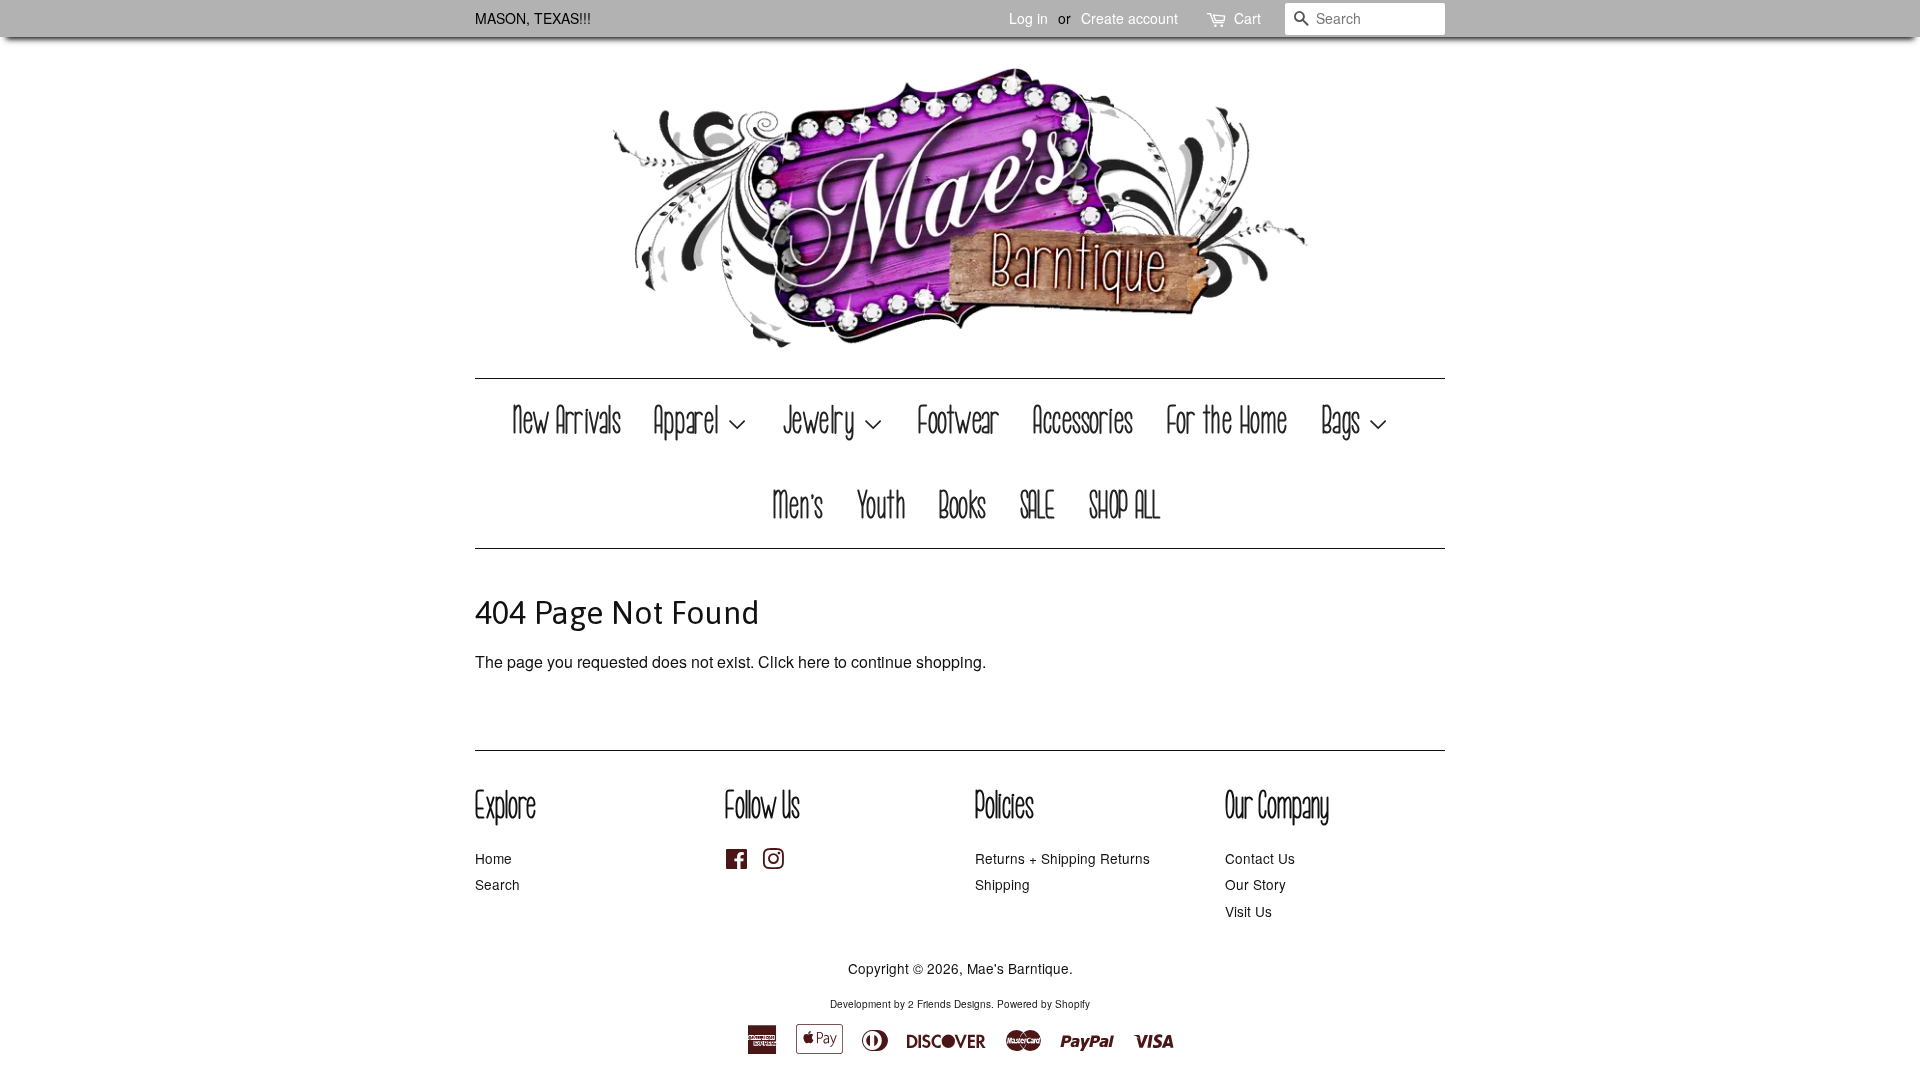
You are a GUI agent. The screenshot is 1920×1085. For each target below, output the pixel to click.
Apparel (690, 421)
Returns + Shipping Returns (1062, 858)
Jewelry (823, 421)
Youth (882, 506)
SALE (1038, 506)
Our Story (1255, 884)
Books (963, 506)
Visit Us (1248, 911)
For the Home (1228, 421)
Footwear (959, 421)
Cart (1247, 18)
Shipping (1002, 884)
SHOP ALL (1126, 506)
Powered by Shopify (1043, 1004)
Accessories (1084, 421)
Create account (1129, 18)
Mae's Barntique (1018, 968)
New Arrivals (567, 421)
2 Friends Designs (949, 1004)
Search (497, 884)
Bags (1345, 421)
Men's (798, 506)
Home (493, 858)
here (814, 661)
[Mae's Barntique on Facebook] (736, 862)
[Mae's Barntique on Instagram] (773, 862)
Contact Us (1260, 858)
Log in (1028, 18)
